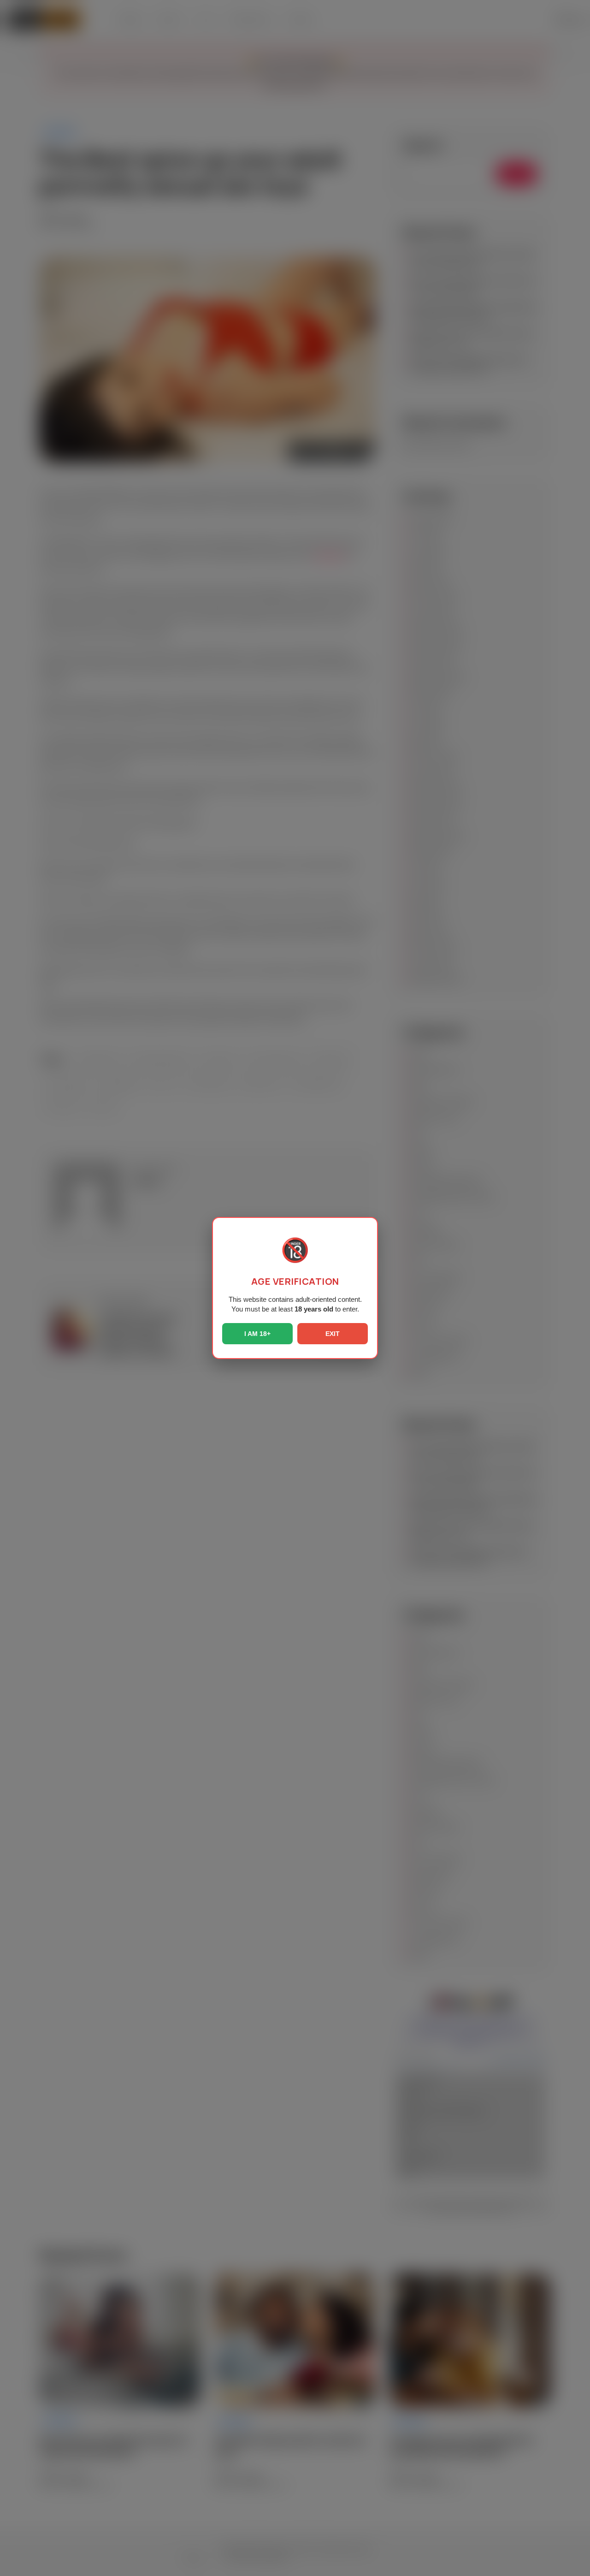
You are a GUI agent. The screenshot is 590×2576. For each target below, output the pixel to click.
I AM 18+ (257, 1334)
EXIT (333, 1334)
